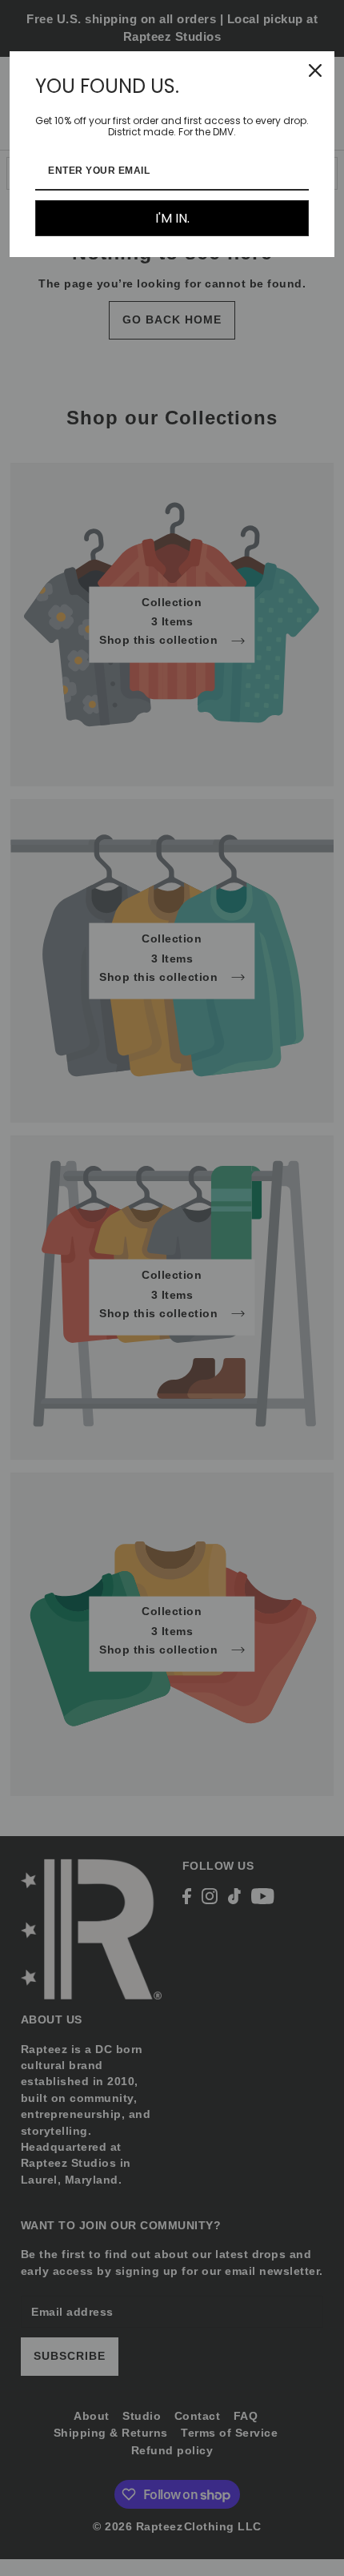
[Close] (315, 70)
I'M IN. (172, 218)
